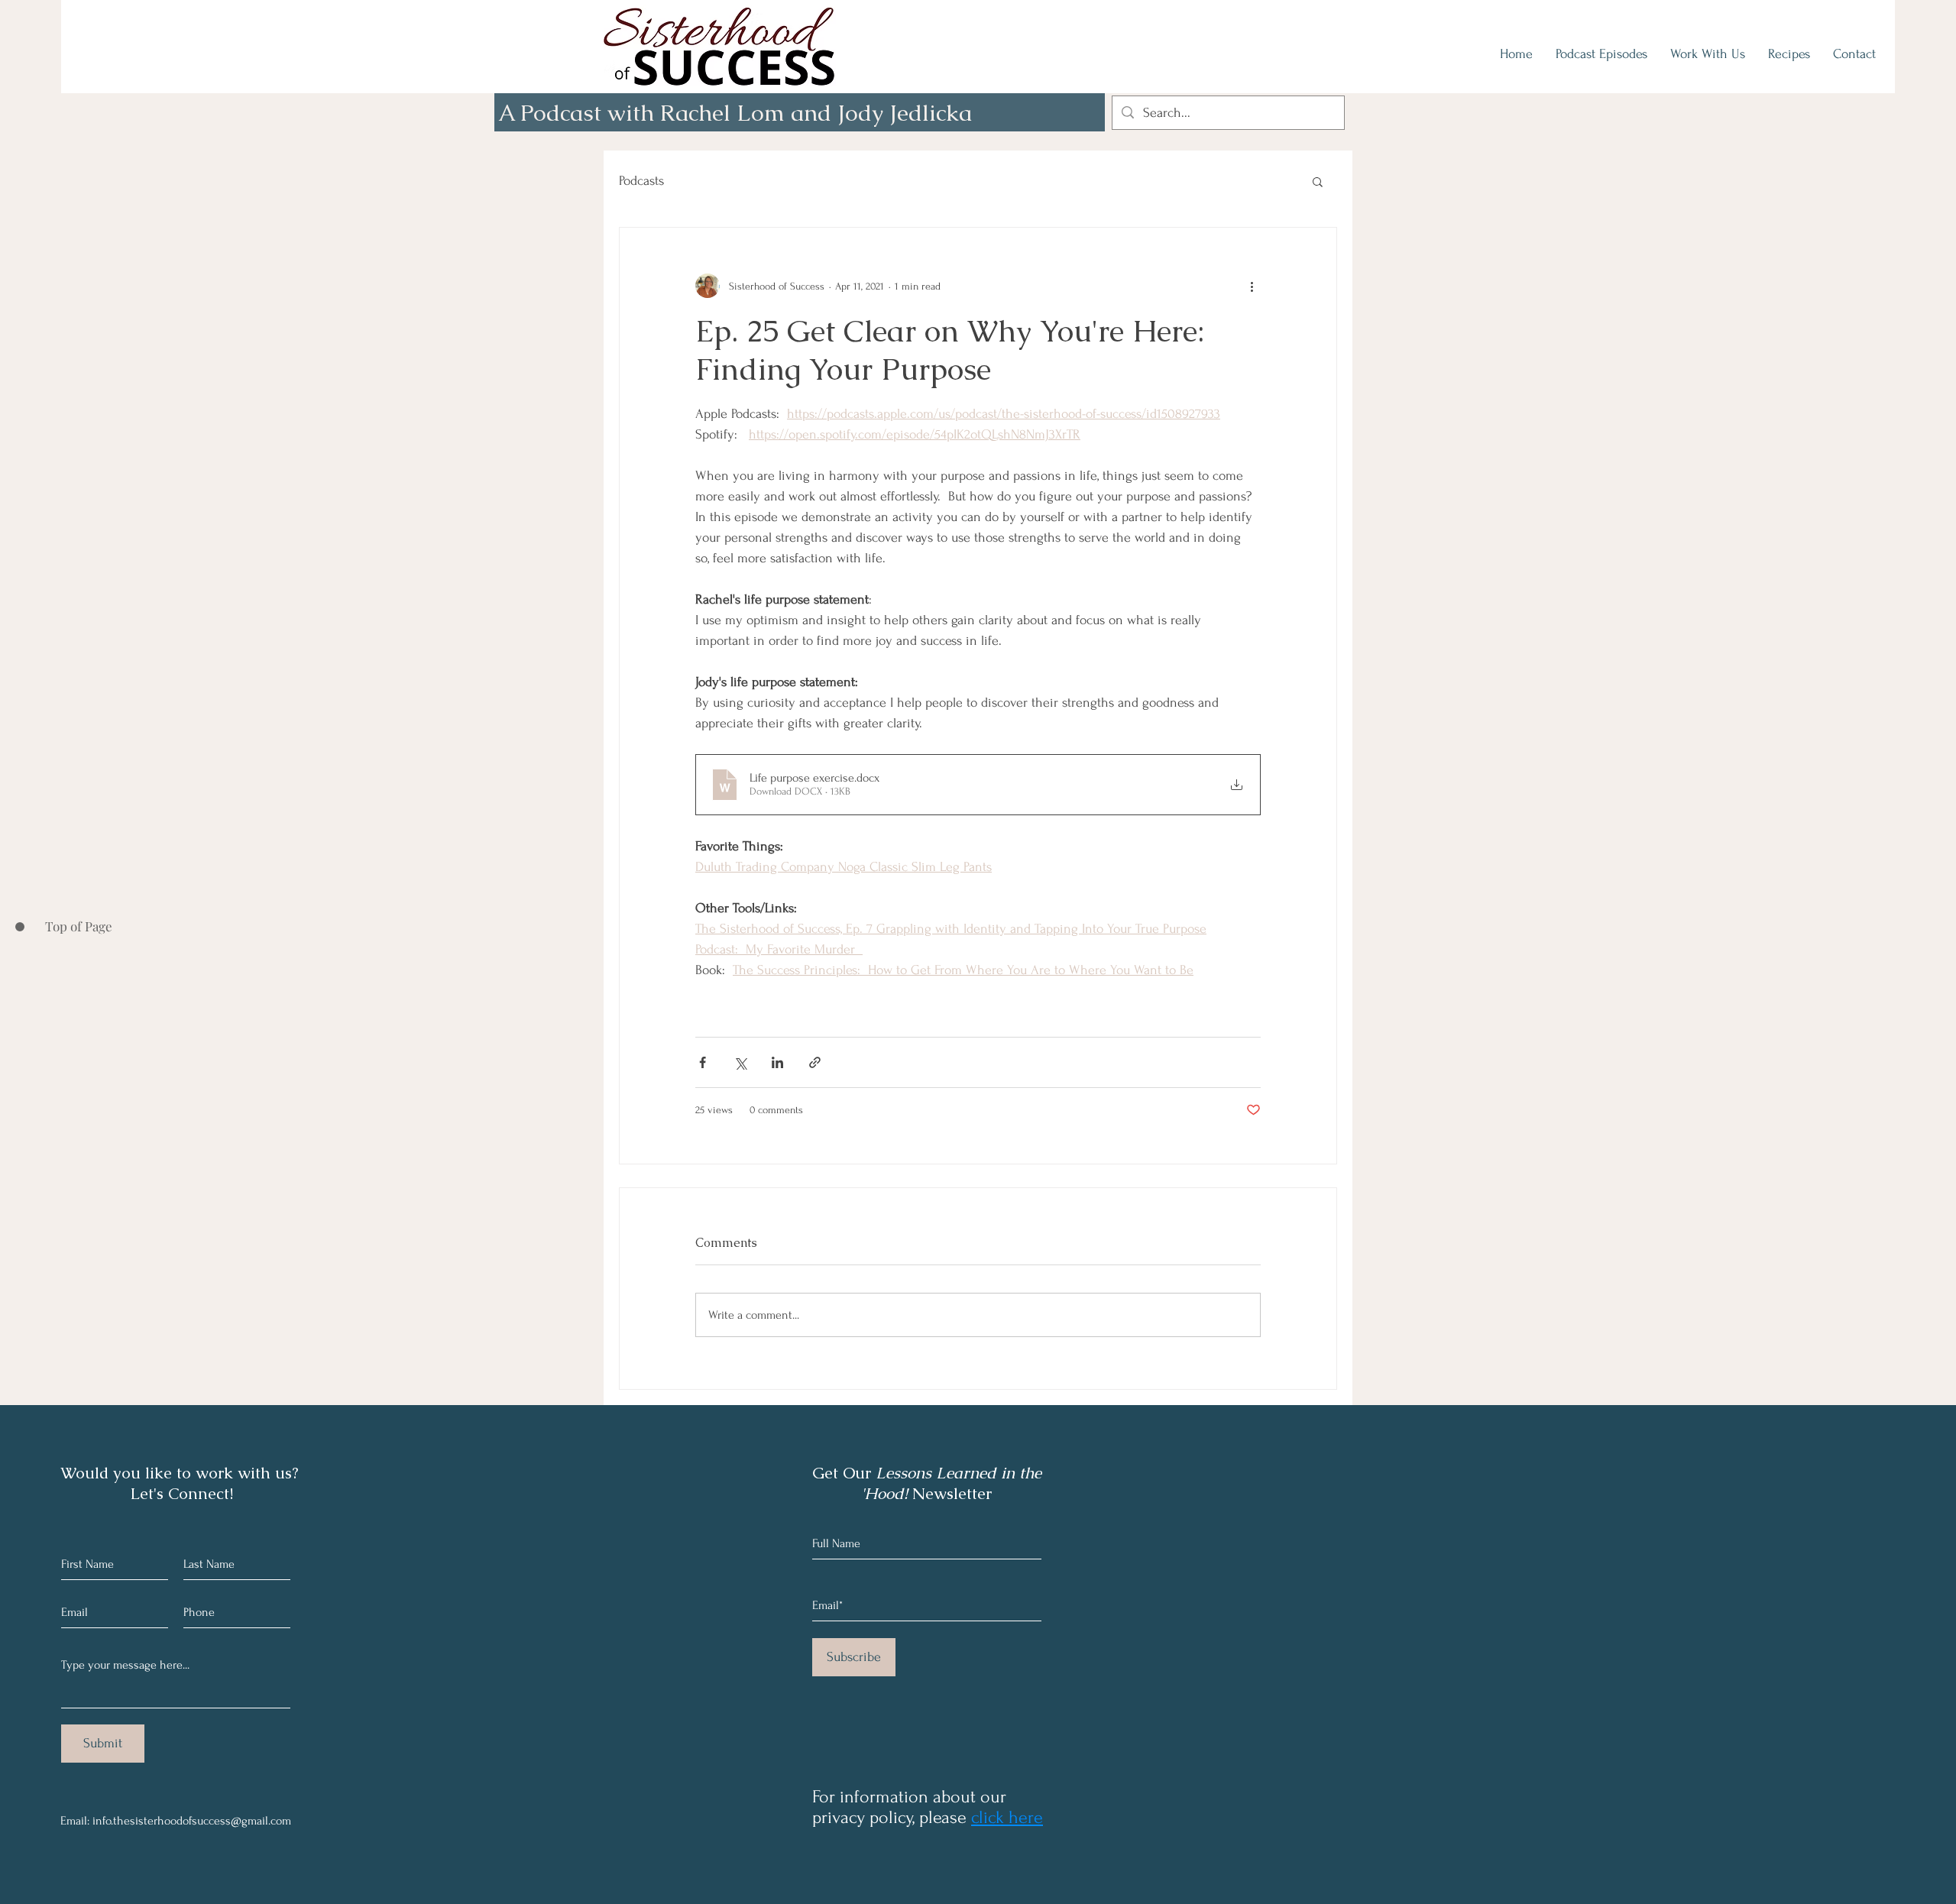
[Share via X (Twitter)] (740, 1062)
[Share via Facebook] (703, 1062)
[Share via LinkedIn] (777, 1062)
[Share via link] (815, 1062)
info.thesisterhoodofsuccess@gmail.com (192, 1821)
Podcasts (641, 181)
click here (1007, 1817)
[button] (1318, 181)
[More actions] (1252, 286)
